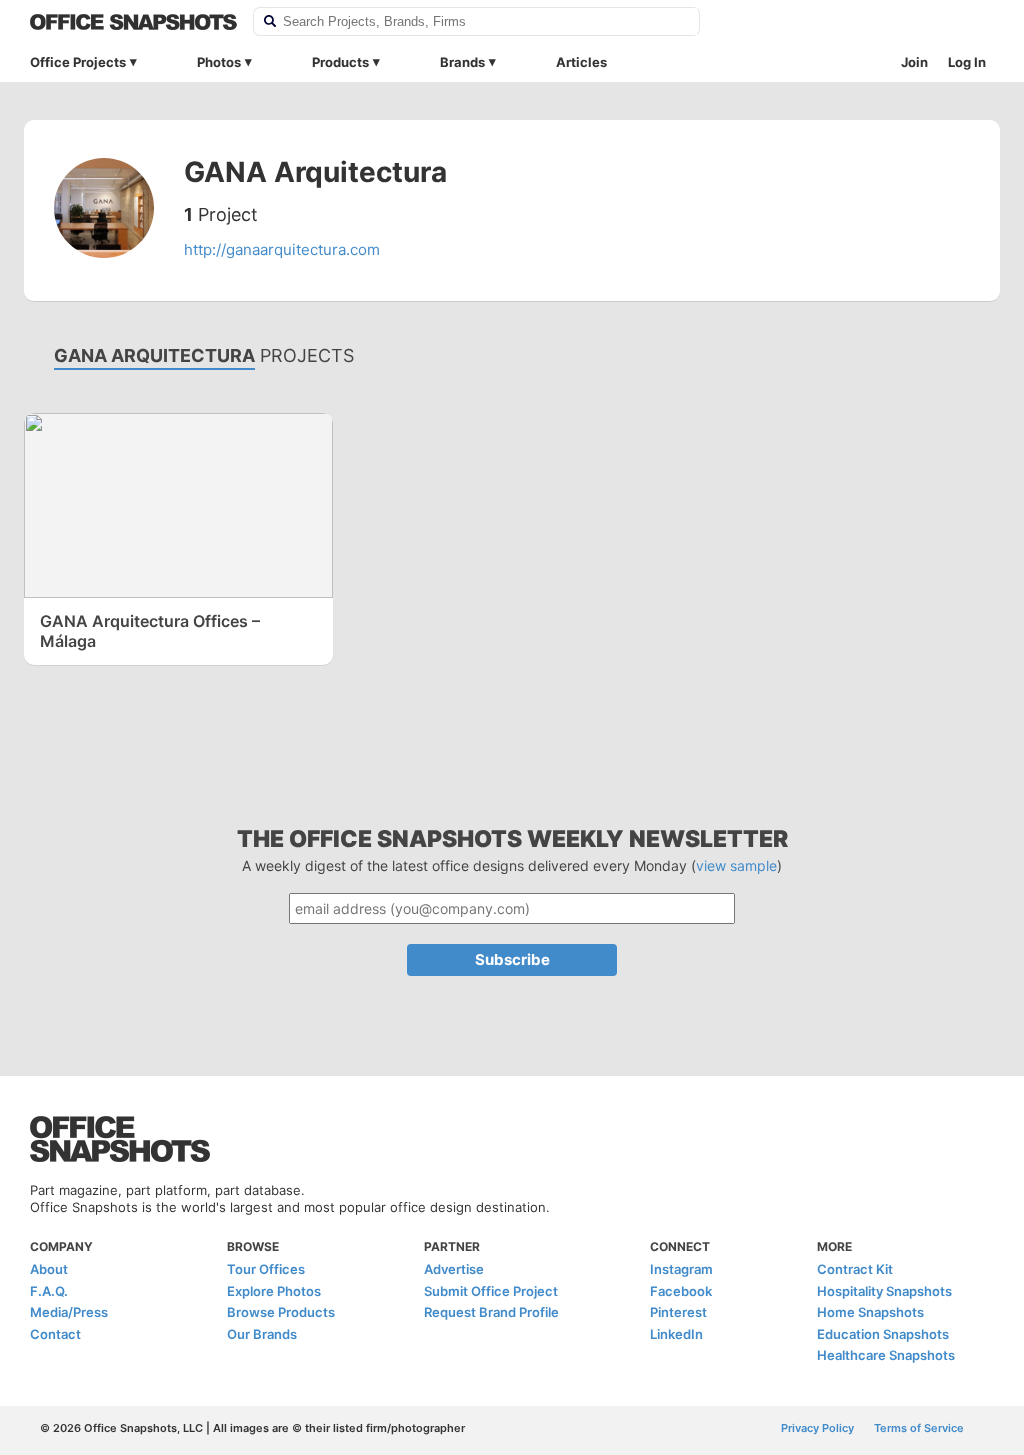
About (49, 1269)
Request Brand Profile (491, 1312)
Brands (462, 62)
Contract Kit (855, 1269)
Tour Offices (266, 1269)
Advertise (454, 1269)
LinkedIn (676, 1334)
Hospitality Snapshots (884, 1291)
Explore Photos (274, 1291)
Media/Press (69, 1312)
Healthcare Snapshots (886, 1355)
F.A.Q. (49, 1291)
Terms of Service (919, 1428)
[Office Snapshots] (133, 22)
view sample (736, 865)
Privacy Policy (817, 1428)
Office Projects (78, 62)
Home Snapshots (870, 1312)
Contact (55, 1334)
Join (914, 62)
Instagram (681, 1269)
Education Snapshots (883, 1334)
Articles (581, 62)
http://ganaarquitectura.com (282, 249)
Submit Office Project (491, 1291)
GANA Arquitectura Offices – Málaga (150, 631)
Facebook (681, 1291)
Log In (967, 62)
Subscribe (512, 959)
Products (340, 62)
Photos (219, 62)
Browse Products (281, 1312)
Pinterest (678, 1312)
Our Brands (262, 1334)
